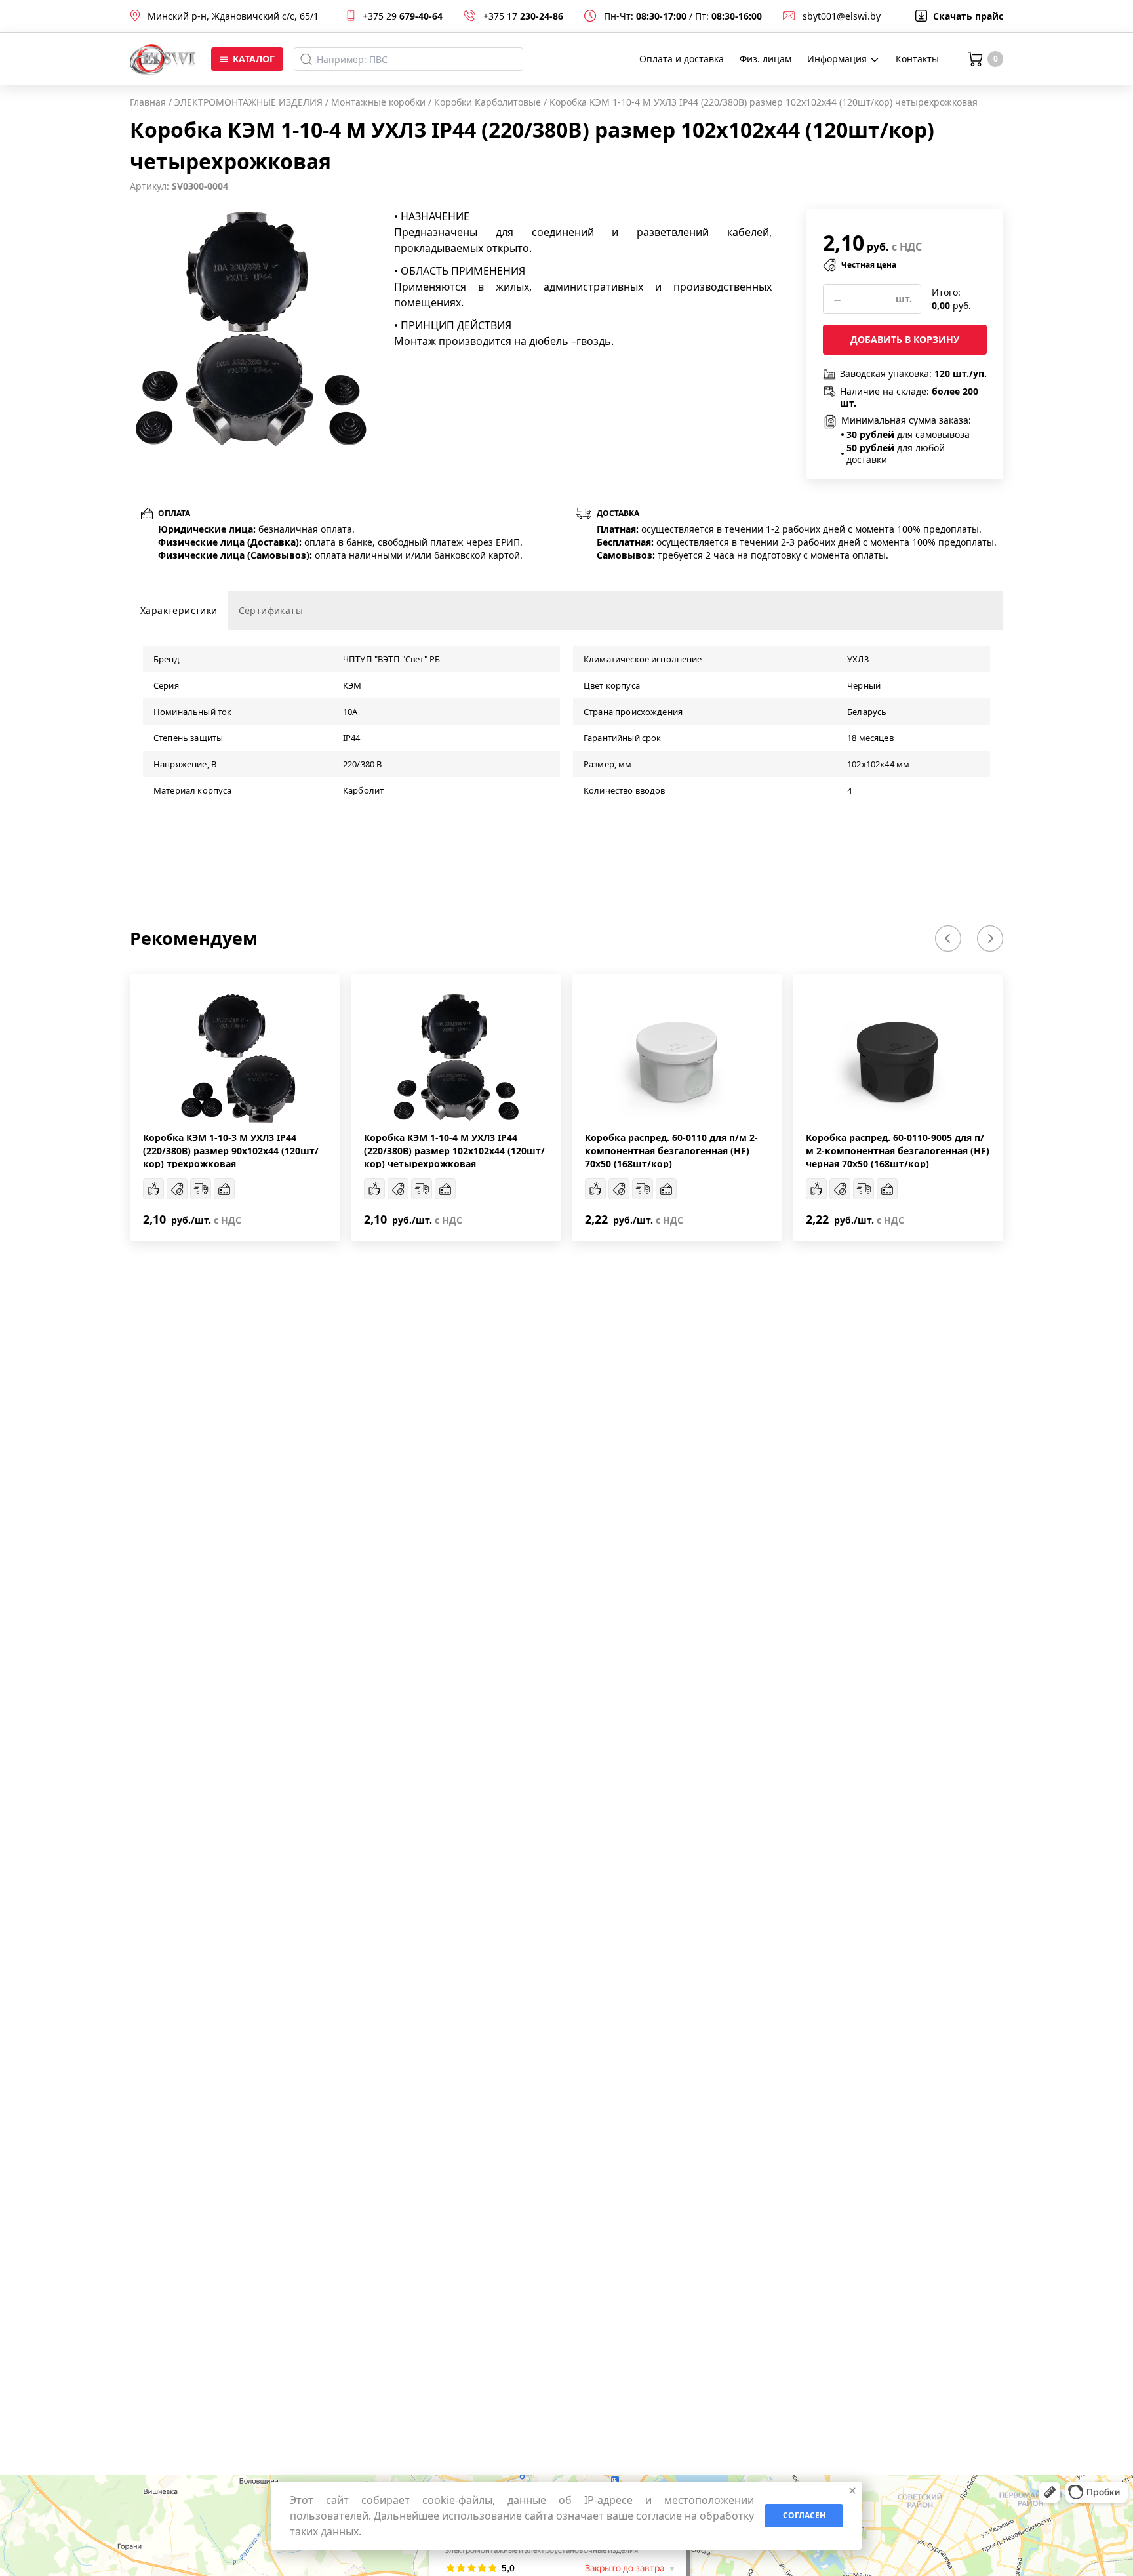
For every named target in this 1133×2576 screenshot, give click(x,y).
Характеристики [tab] (179, 610)
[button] (948, 938)
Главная (148, 102)
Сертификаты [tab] (271, 610)
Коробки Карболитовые (487, 102)
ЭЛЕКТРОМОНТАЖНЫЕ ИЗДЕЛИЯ (248, 102)
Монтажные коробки (378, 102)
